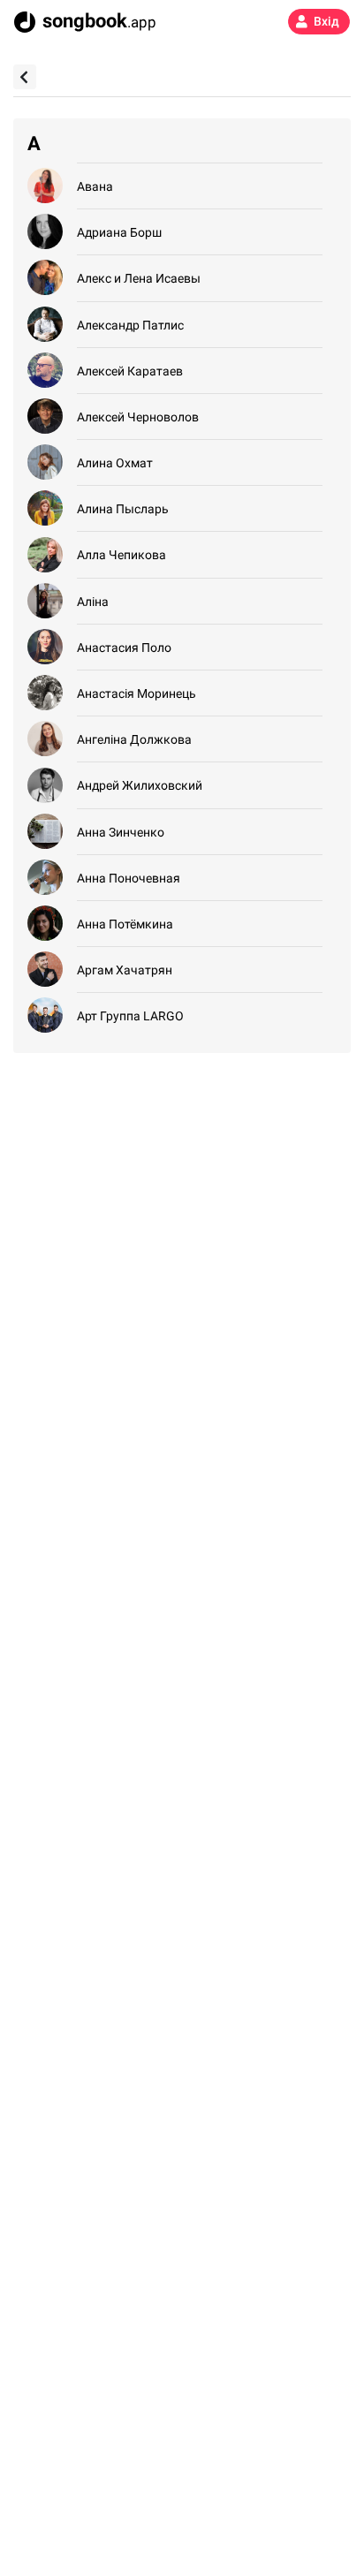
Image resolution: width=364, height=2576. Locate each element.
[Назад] (25, 77)
